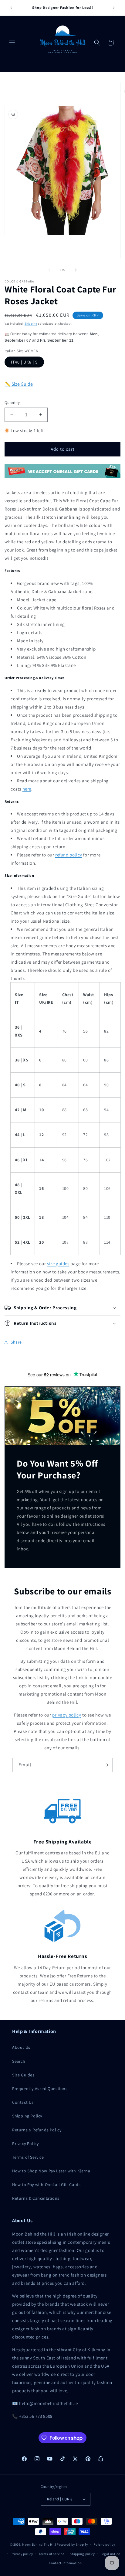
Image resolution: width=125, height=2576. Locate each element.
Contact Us (23, 2102)
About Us (21, 2047)
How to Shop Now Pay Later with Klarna (51, 2171)
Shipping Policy (27, 2116)
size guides (58, 1264)
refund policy (69, 855)
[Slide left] (49, 270)
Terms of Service (28, 2157)
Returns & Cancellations (36, 2198)
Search (19, 2061)
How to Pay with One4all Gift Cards (46, 2185)
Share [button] (16, 1342)
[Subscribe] (106, 1765)
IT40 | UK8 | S (24, 362)
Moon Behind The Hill (39, 2544)
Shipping (31, 324)
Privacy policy (22, 2554)
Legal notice (110, 2554)
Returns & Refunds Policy (37, 2130)
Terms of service (51, 2554)
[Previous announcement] (11, 8)
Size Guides (23, 2075)
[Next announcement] (114, 8)
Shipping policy (82, 2554)
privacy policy (67, 1715)
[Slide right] (76, 270)
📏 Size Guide (19, 384)
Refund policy (104, 2544)
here (27, 789)
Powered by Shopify (72, 2544)
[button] (12, 43)
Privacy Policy (25, 2144)
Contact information (65, 2563)
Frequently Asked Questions (40, 2089)
